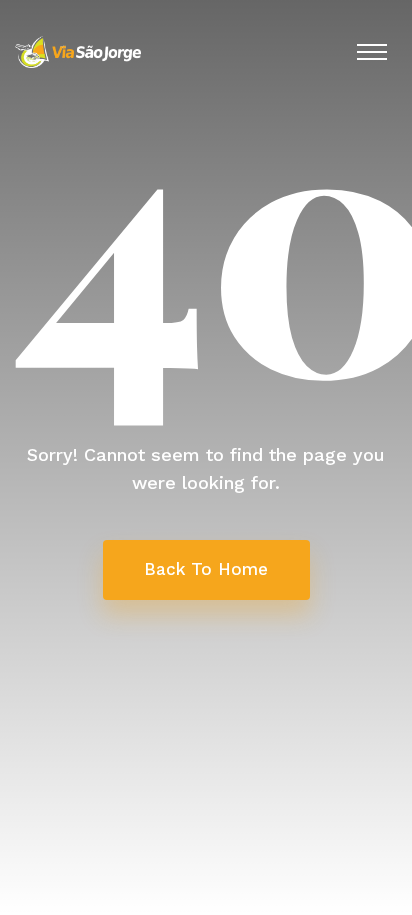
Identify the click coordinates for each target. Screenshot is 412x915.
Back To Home (206, 569)
